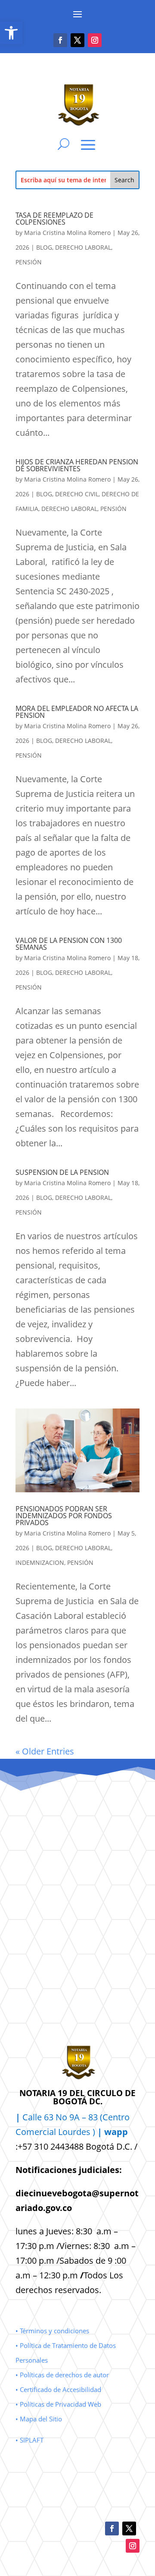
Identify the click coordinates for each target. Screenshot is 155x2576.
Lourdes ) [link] (93, 2132)
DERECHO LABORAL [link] (83, 247)
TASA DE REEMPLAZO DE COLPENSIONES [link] (54, 219)
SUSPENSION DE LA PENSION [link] (62, 1172)
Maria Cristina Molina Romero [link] (67, 233)
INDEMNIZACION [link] (40, 1562)
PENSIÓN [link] (29, 262)
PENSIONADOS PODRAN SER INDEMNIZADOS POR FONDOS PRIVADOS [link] (64, 1516)
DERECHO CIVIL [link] (77, 494)
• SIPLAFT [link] (29, 2440)
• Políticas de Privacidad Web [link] (58, 2404)
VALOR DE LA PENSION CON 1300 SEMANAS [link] (69, 944)
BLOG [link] (44, 247)
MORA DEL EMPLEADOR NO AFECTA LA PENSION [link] (77, 712)
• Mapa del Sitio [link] (40, 2419)
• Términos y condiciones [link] (52, 2331)
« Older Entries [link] (45, 1751)
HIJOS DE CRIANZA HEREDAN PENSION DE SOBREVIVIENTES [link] (77, 465)
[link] (11, 33)
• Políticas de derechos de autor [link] (62, 2375)
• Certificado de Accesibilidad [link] (58, 2389)
